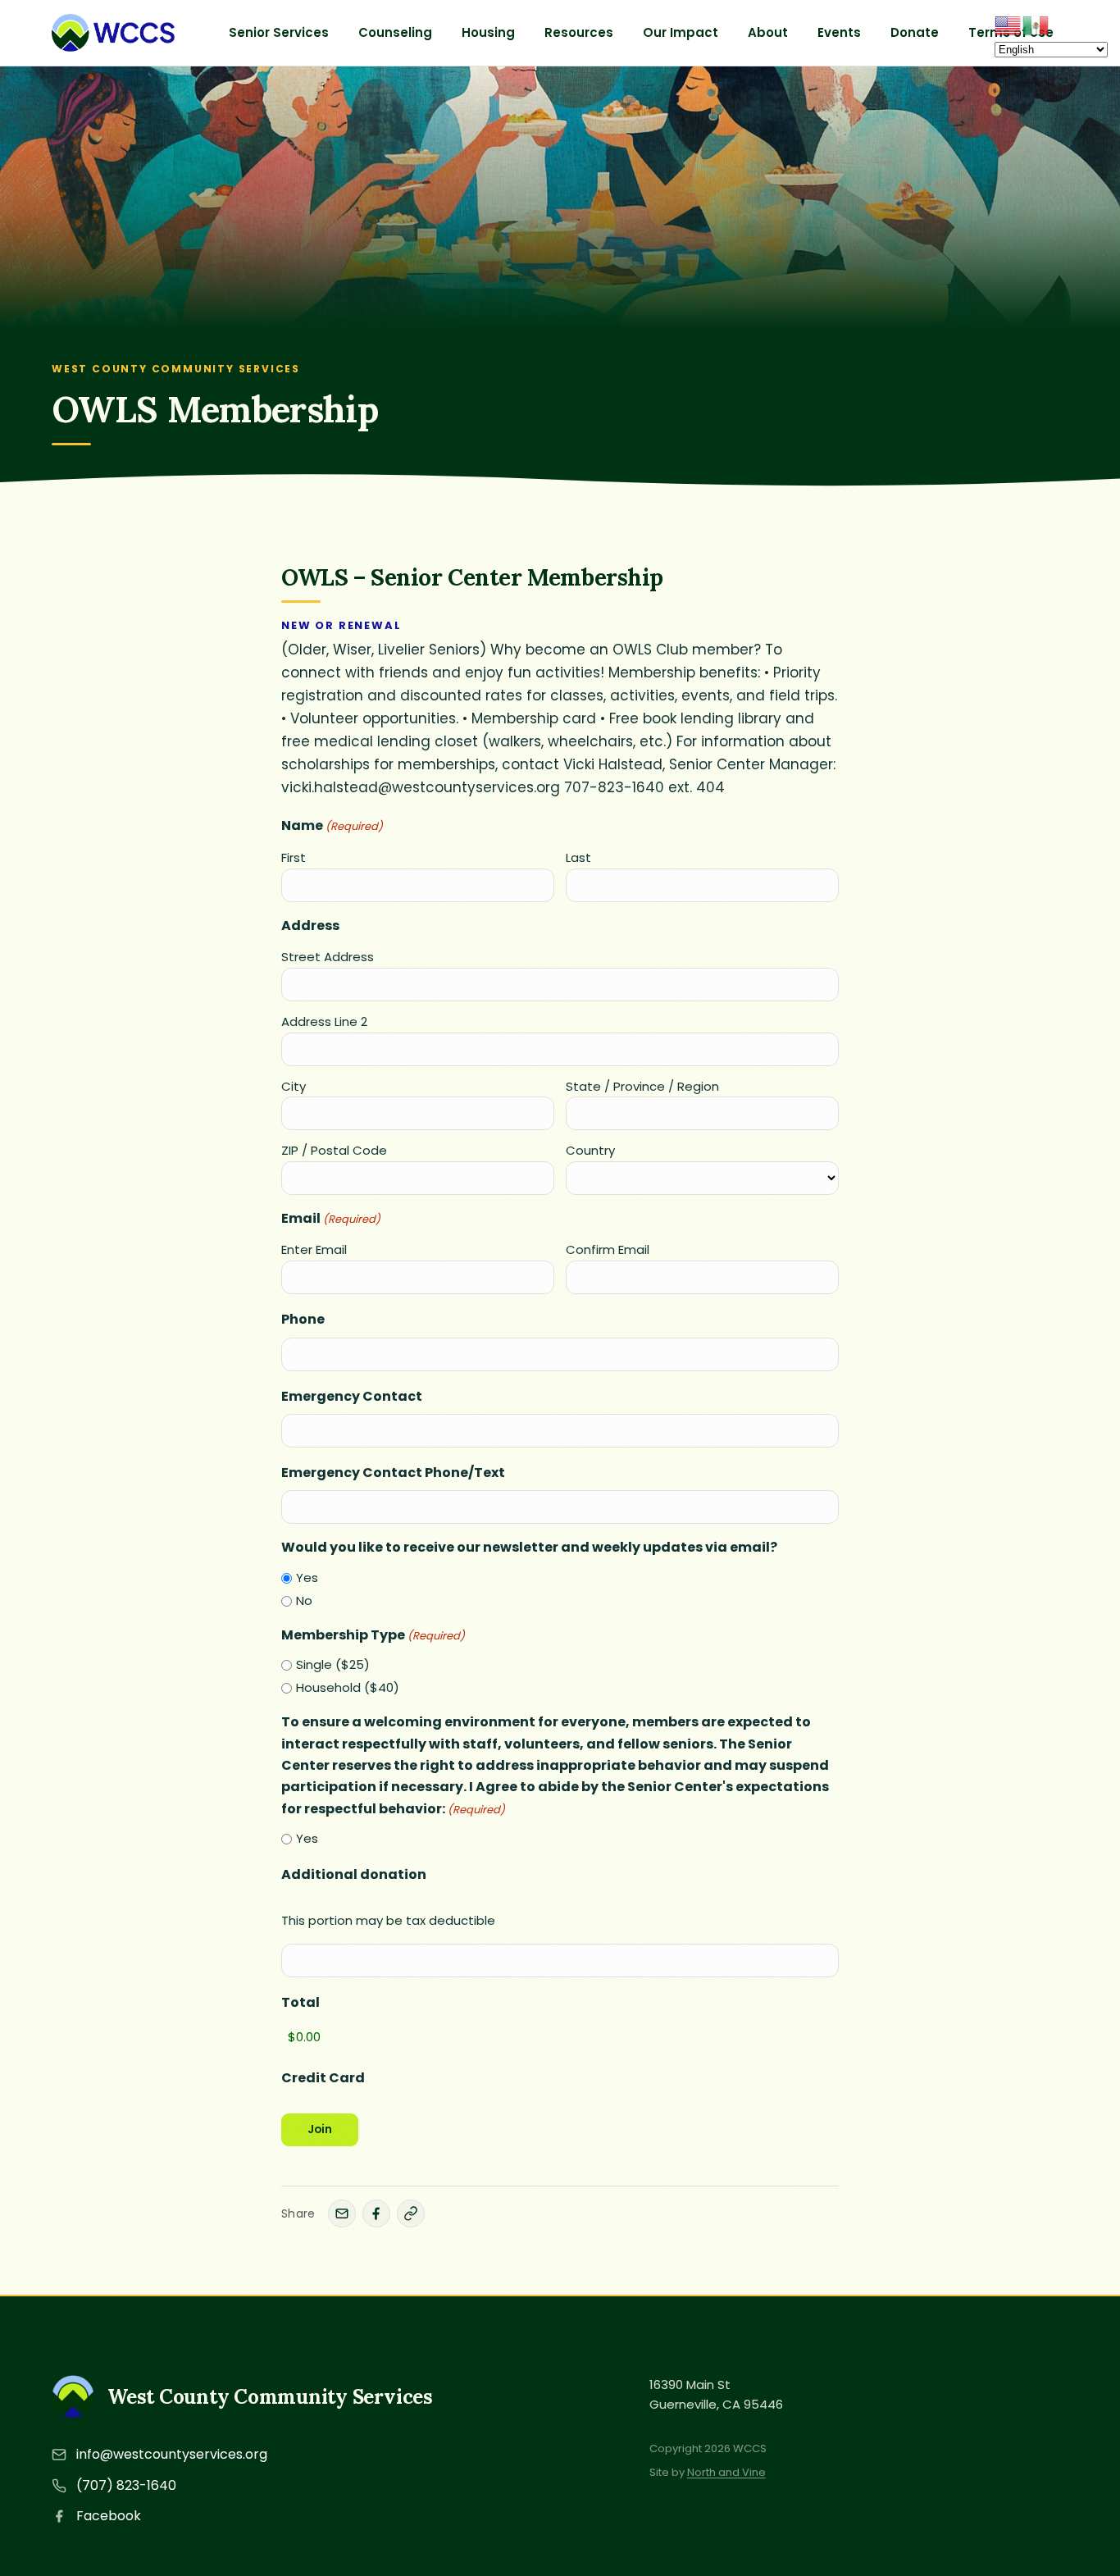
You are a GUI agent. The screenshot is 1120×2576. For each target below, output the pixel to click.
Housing (488, 32)
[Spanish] (1036, 24)
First (294, 857)
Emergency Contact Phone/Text (393, 1473)
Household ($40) (348, 1687)
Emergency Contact (352, 1396)
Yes (307, 1578)
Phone (303, 1319)
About (768, 32)
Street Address (328, 957)
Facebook (109, 2516)
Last (578, 857)
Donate (915, 32)
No (304, 1600)
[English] (1008, 24)
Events (839, 32)
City (294, 1086)
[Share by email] (342, 2214)
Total (300, 2002)
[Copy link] (411, 2214)
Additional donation (354, 1874)
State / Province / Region (642, 1086)
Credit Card (323, 2078)
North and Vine (726, 2472)
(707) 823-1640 (126, 2485)
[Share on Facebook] (376, 2214)
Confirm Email (608, 1249)
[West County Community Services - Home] (113, 33)
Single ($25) (333, 1664)
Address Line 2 (324, 1021)
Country (590, 1150)
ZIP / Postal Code (334, 1150)
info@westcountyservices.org (172, 2454)
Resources (579, 32)
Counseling (395, 32)
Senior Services (279, 32)
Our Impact (681, 32)
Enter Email (314, 1249)
